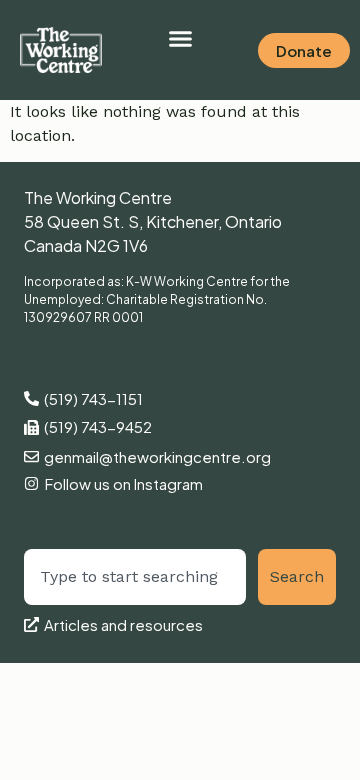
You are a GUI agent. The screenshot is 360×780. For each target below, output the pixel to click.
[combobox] (135, 577)
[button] (180, 39)
